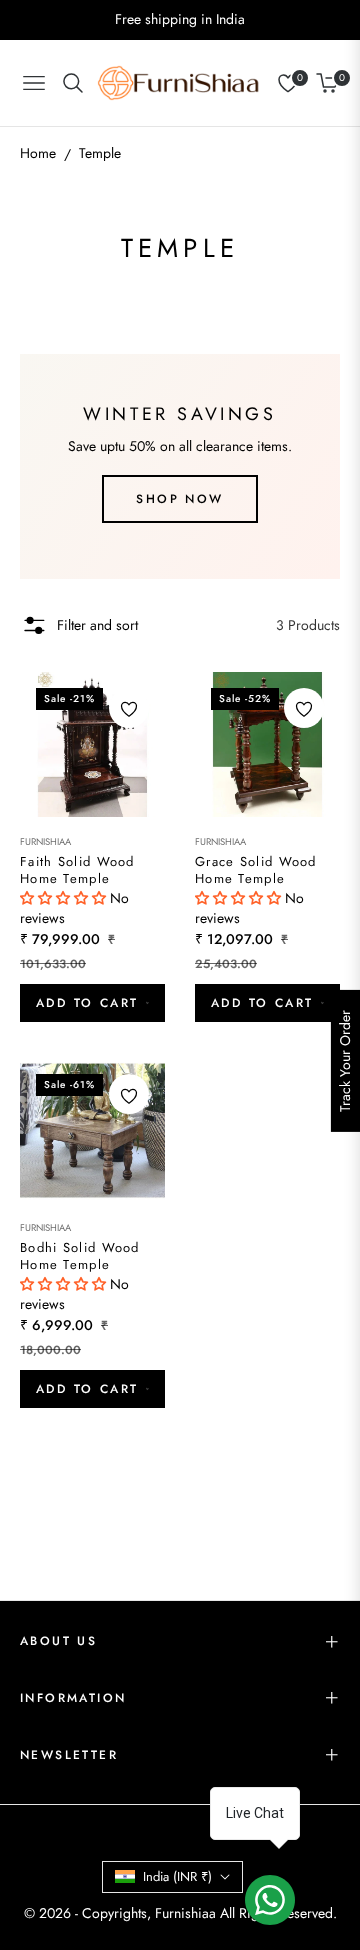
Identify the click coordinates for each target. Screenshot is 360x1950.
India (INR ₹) (177, 1876)
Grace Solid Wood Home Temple (256, 871)
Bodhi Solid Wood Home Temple (80, 1257)
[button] (65, 898)
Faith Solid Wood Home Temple (77, 871)
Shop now (179, 499)
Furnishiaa (45, 842)
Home (38, 153)
